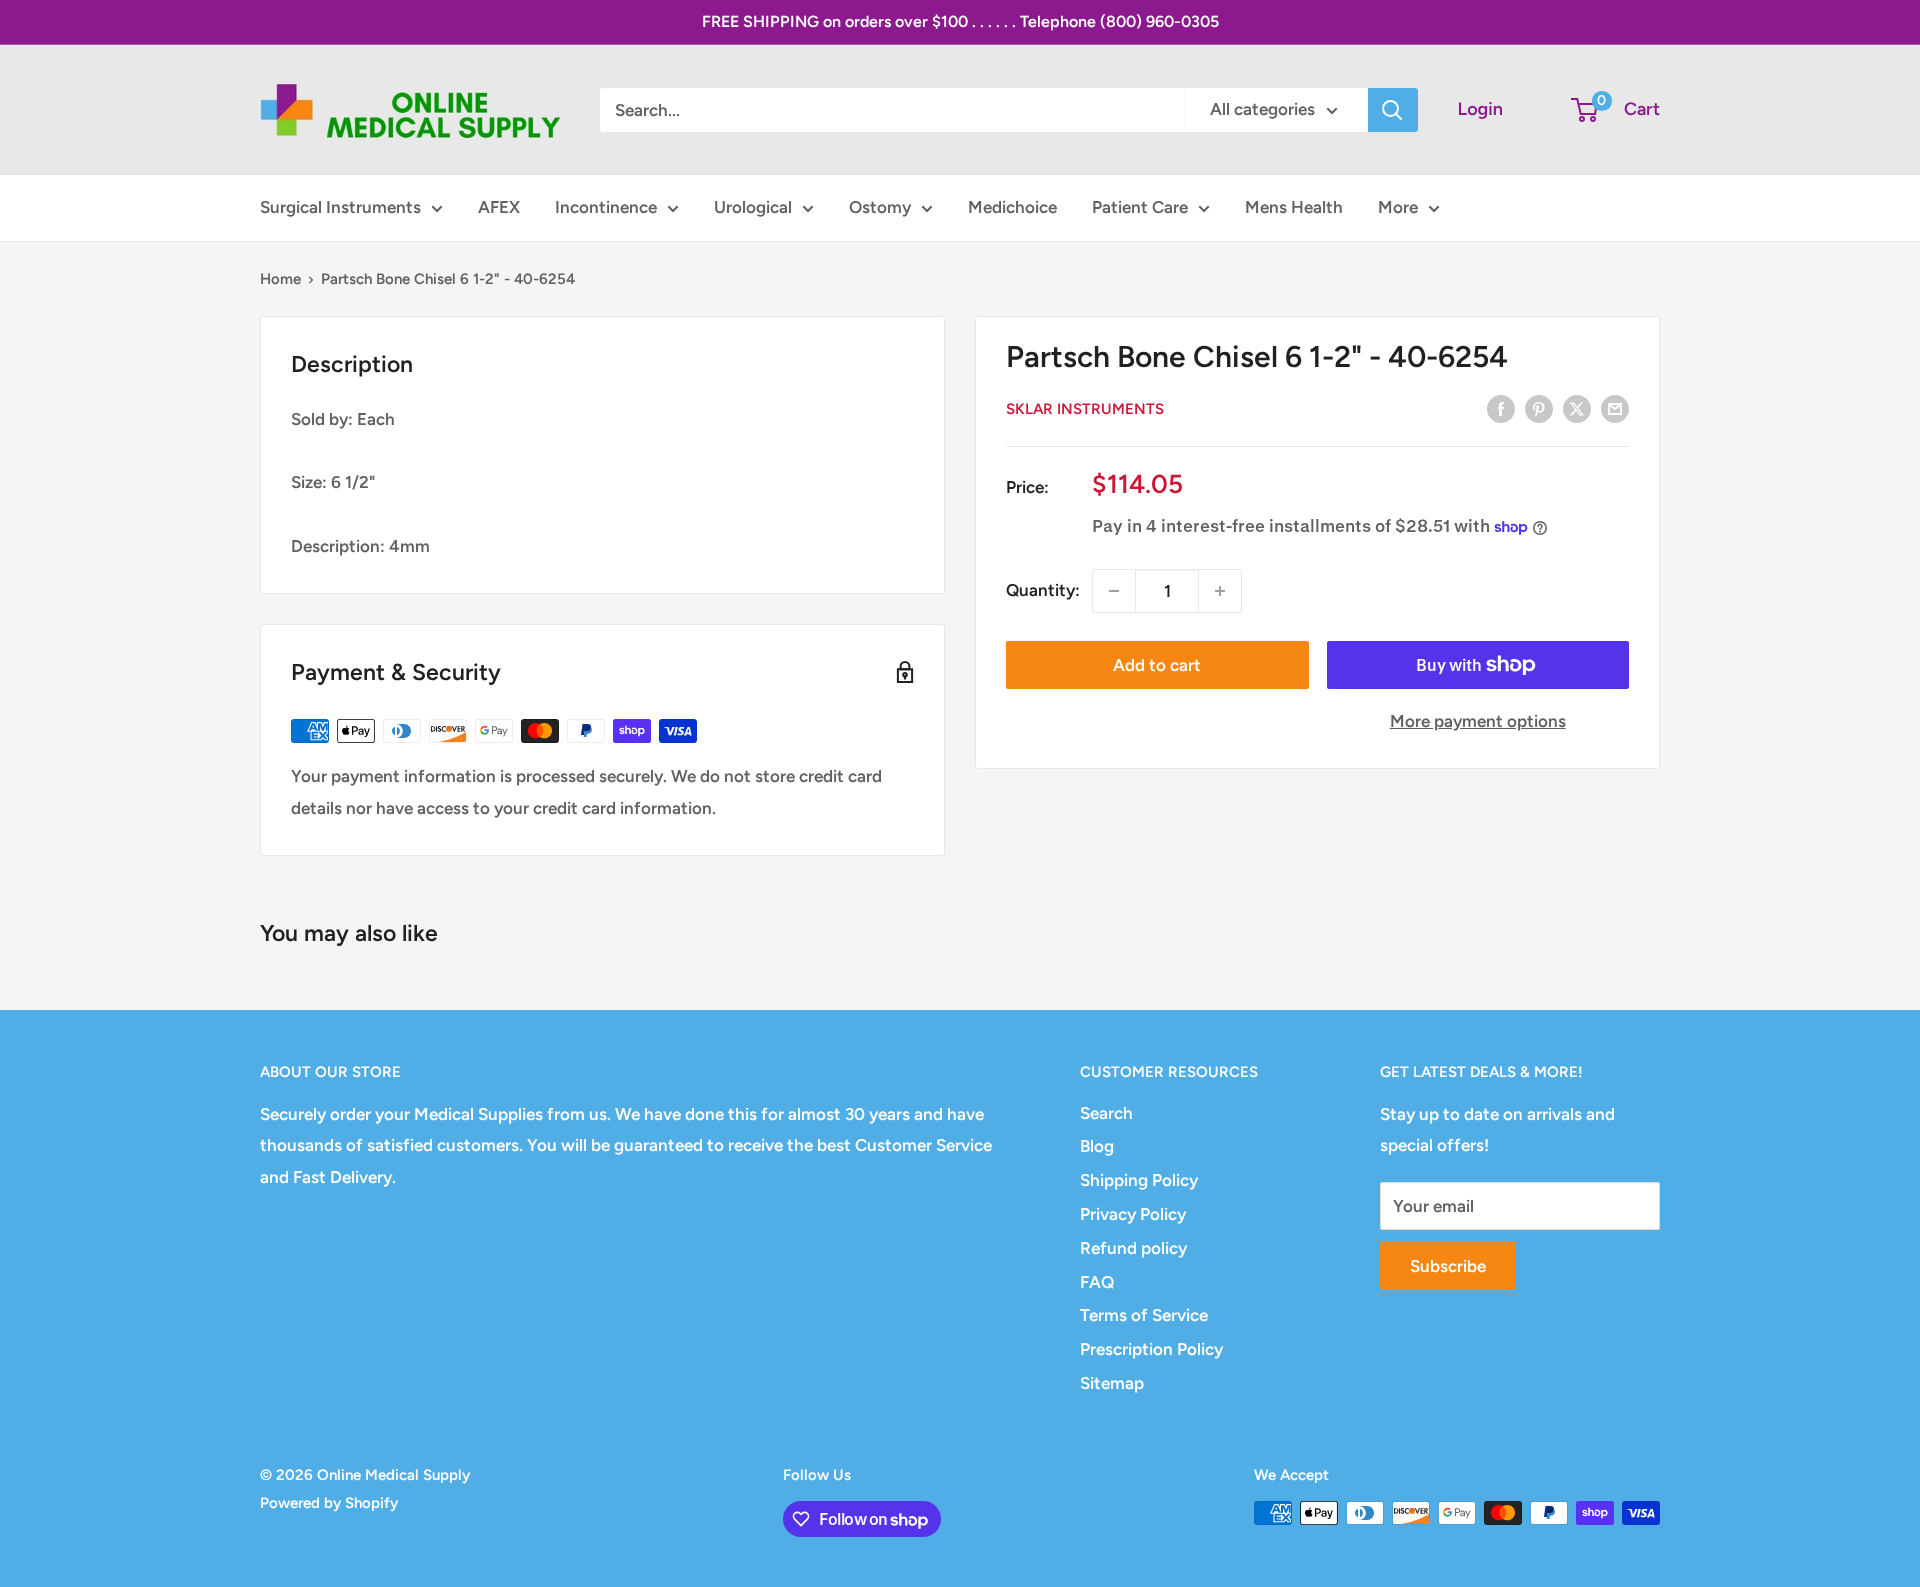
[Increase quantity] (1220, 591)
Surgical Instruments (340, 207)
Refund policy (1133, 1248)
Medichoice (1012, 207)
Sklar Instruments (1085, 410)
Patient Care (1140, 207)
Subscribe (1448, 1266)
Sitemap (1112, 1383)
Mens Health (1294, 207)
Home (280, 279)
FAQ (1097, 1282)
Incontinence (606, 207)
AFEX (499, 207)
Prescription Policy (1151, 1349)
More (1398, 207)
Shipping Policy (1139, 1180)
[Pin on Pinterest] (1539, 408)
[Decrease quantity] (1114, 591)
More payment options (1478, 721)
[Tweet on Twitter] (1577, 408)
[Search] (1393, 110)
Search (1106, 1113)
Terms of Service (1144, 1315)
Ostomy (880, 207)
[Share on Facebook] (1501, 408)
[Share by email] (1615, 408)
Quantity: (1043, 590)
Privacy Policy (1133, 1214)
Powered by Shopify (329, 1503)
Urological (753, 207)
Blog (1097, 1146)
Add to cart (1157, 665)
